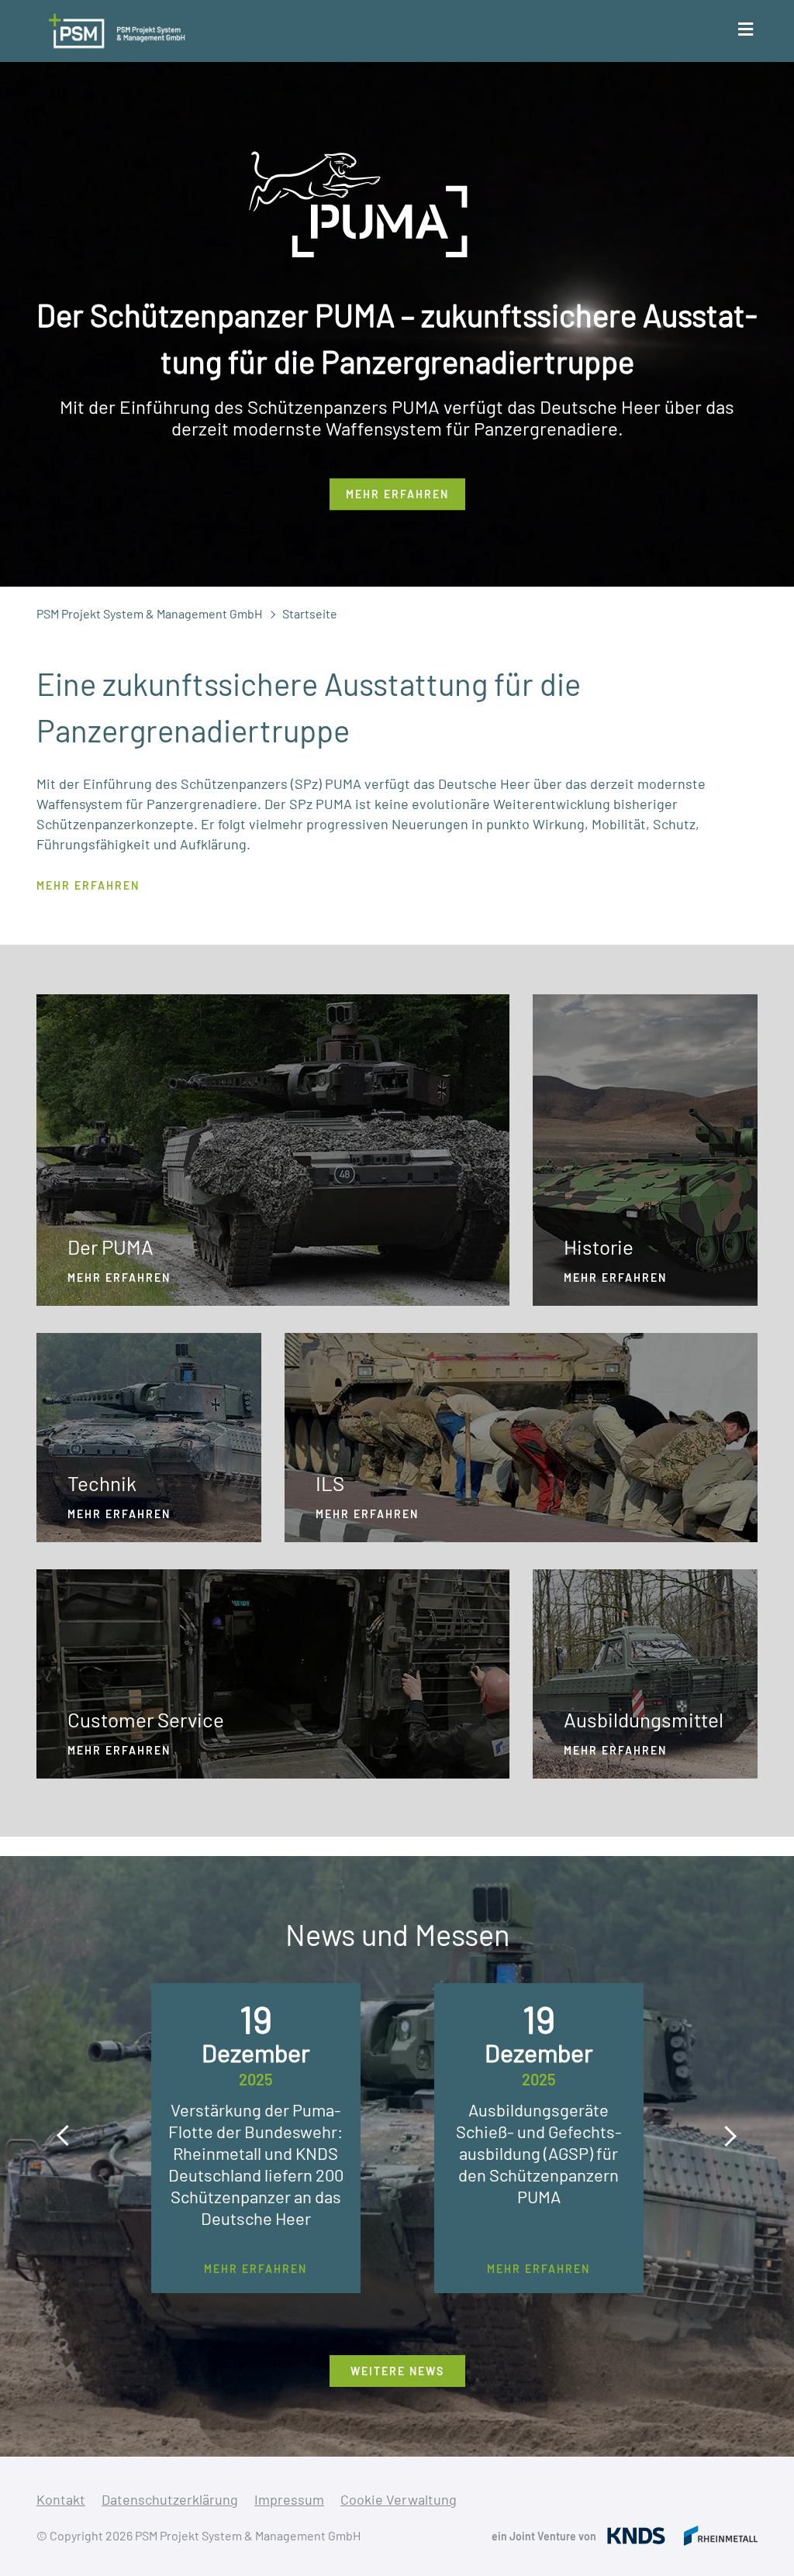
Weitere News (397, 2371)
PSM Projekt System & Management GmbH (149, 613)
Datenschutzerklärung (170, 2499)
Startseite (310, 613)
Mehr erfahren (397, 494)
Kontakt (61, 2499)
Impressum (289, 2499)
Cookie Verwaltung (399, 2499)
